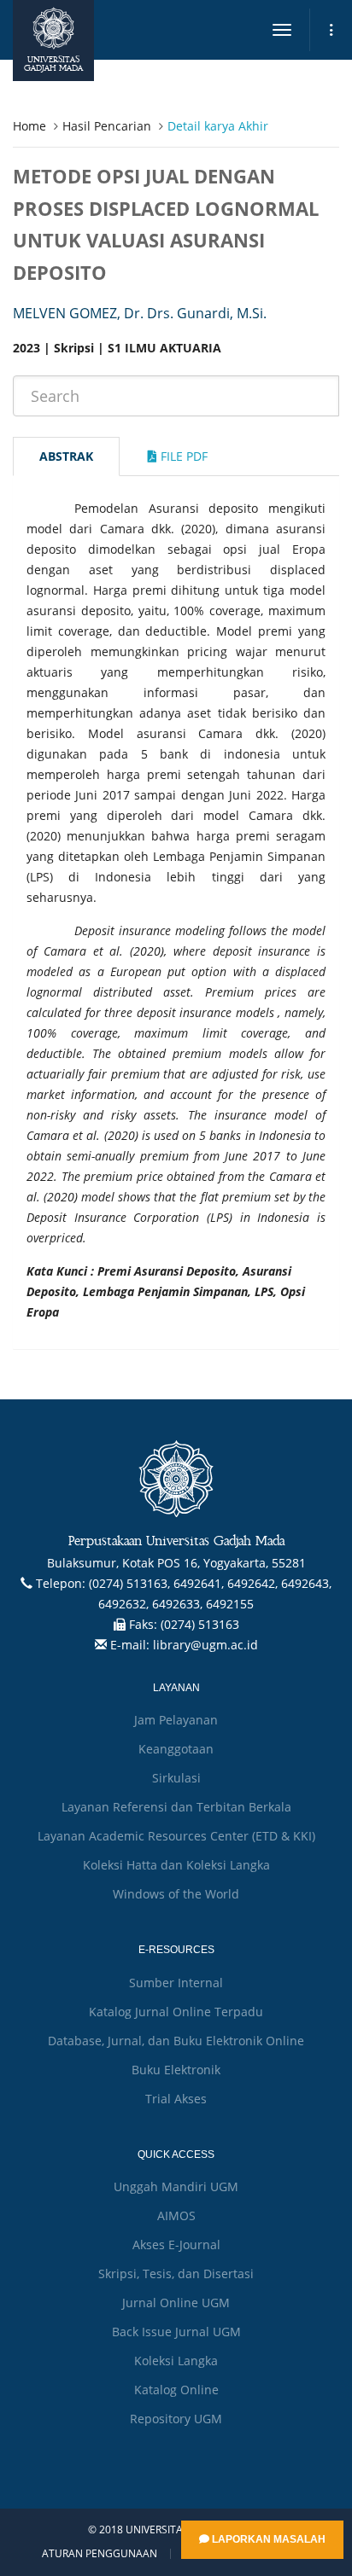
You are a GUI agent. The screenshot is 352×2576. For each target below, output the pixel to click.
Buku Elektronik (176, 2070)
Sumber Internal (176, 1983)
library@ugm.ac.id (205, 1645)
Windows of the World (176, 1894)
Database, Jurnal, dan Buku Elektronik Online (176, 2041)
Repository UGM (176, 2419)
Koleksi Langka (176, 2361)
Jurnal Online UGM (176, 2303)
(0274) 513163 (200, 1624)
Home (29, 126)
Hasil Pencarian (107, 126)
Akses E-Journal (176, 2245)
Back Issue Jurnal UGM (176, 2332)
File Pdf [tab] (182, 456)
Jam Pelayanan (176, 1720)
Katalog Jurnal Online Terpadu (176, 2012)
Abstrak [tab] (66, 456)
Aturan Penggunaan (100, 2554)
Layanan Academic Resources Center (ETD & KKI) (176, 1836)
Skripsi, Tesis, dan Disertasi (176, 2274)
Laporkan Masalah (267, 2539)
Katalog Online (176, 2390)
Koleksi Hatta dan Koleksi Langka (176, 1865)
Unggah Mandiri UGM (176, 2186)
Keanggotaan (176, 1749)
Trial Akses (176, 2099)
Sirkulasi (176, 1778)
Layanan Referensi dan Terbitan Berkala (176, 1807)
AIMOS (176, 2215)
